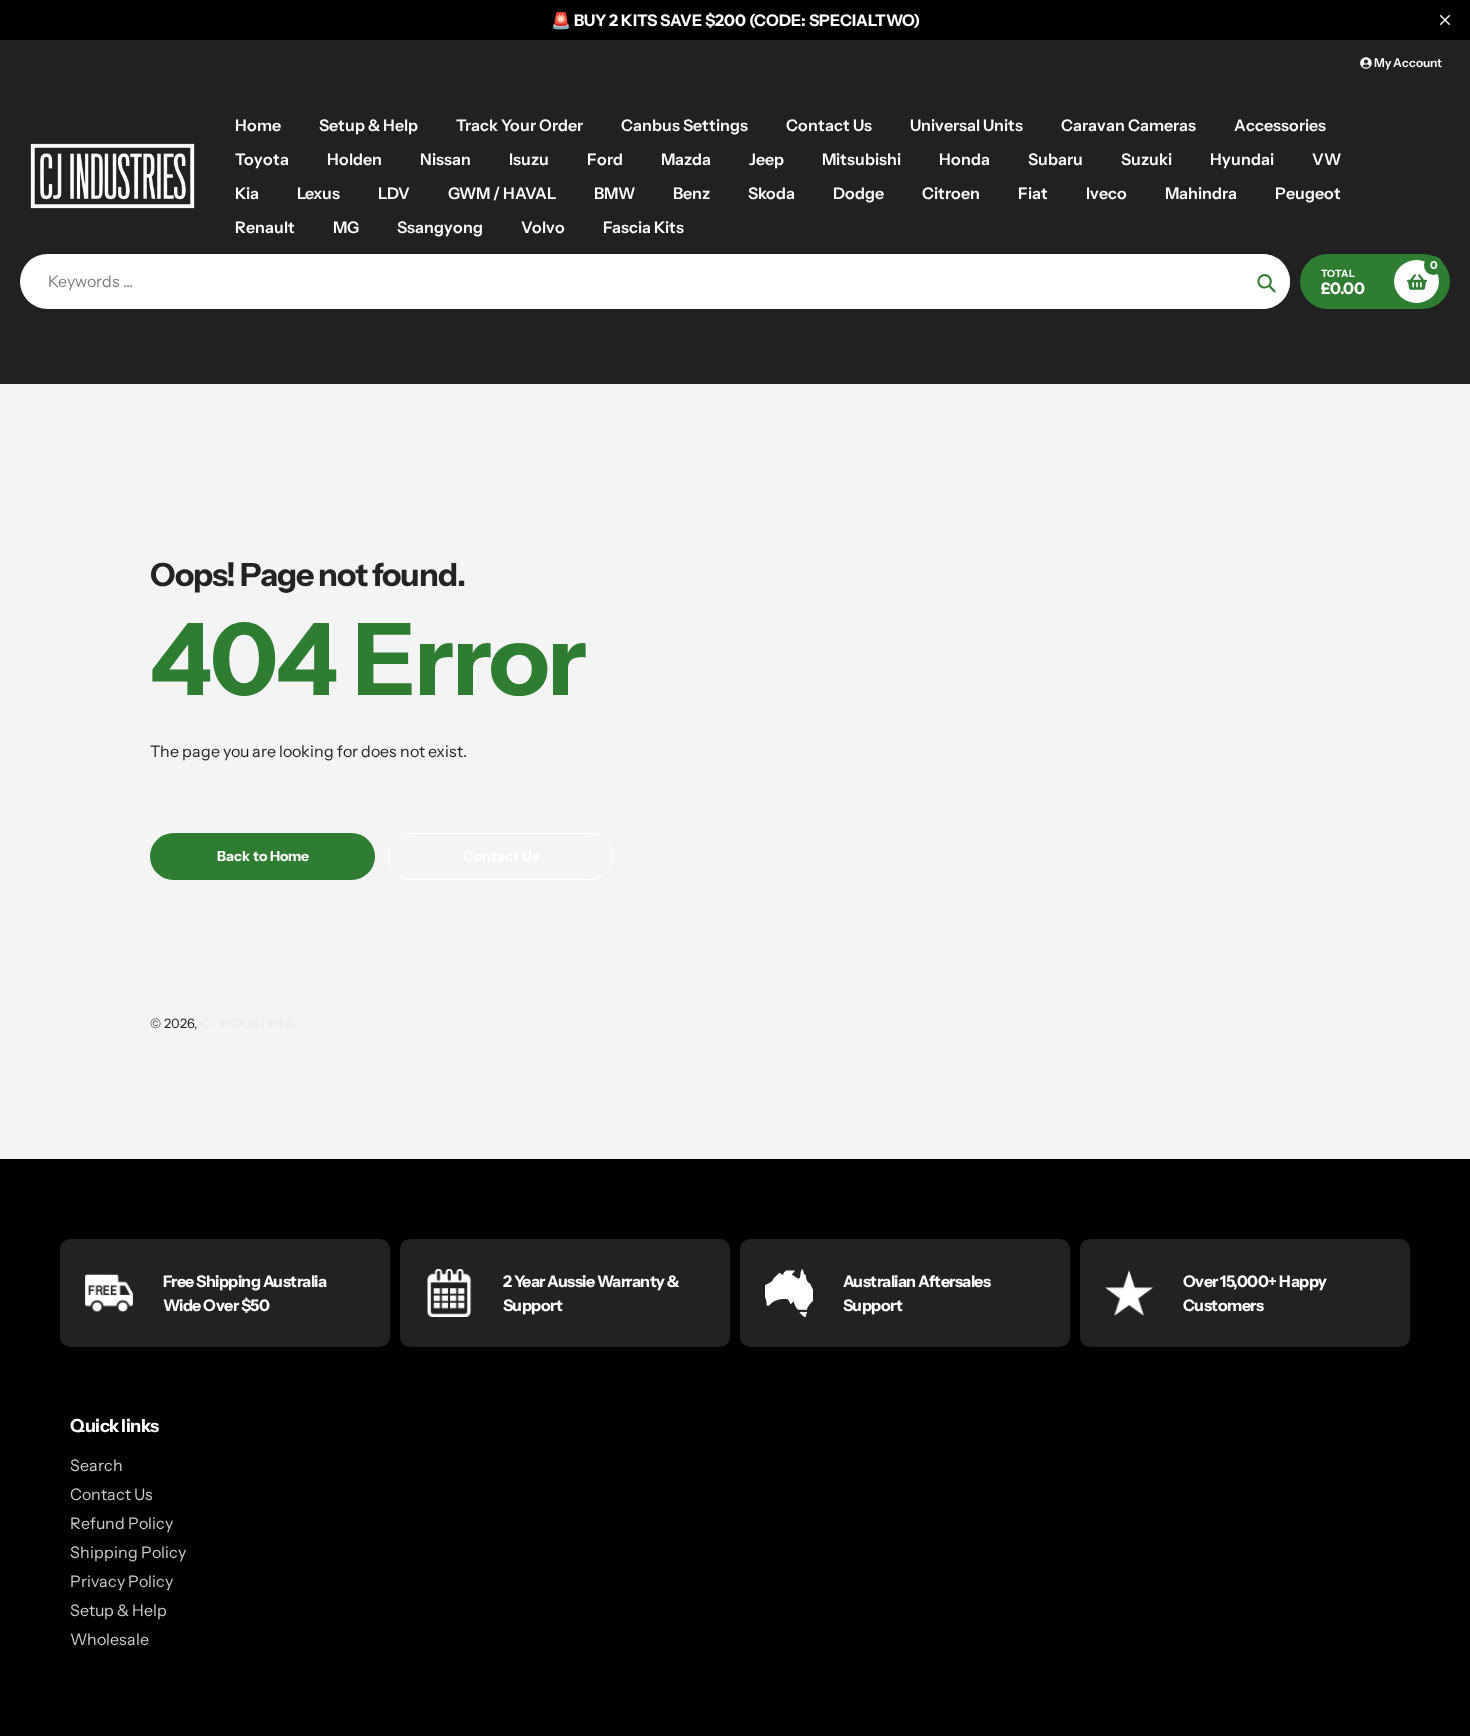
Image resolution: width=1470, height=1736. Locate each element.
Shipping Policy (128, 1552)
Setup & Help (118, 1610)
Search (96, 1465)
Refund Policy (121, 1523)
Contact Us (111, 1494)
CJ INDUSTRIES (247, 1023)
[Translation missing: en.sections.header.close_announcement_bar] (1445, 20)
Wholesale (109, 1639)
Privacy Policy (121, 1581)
